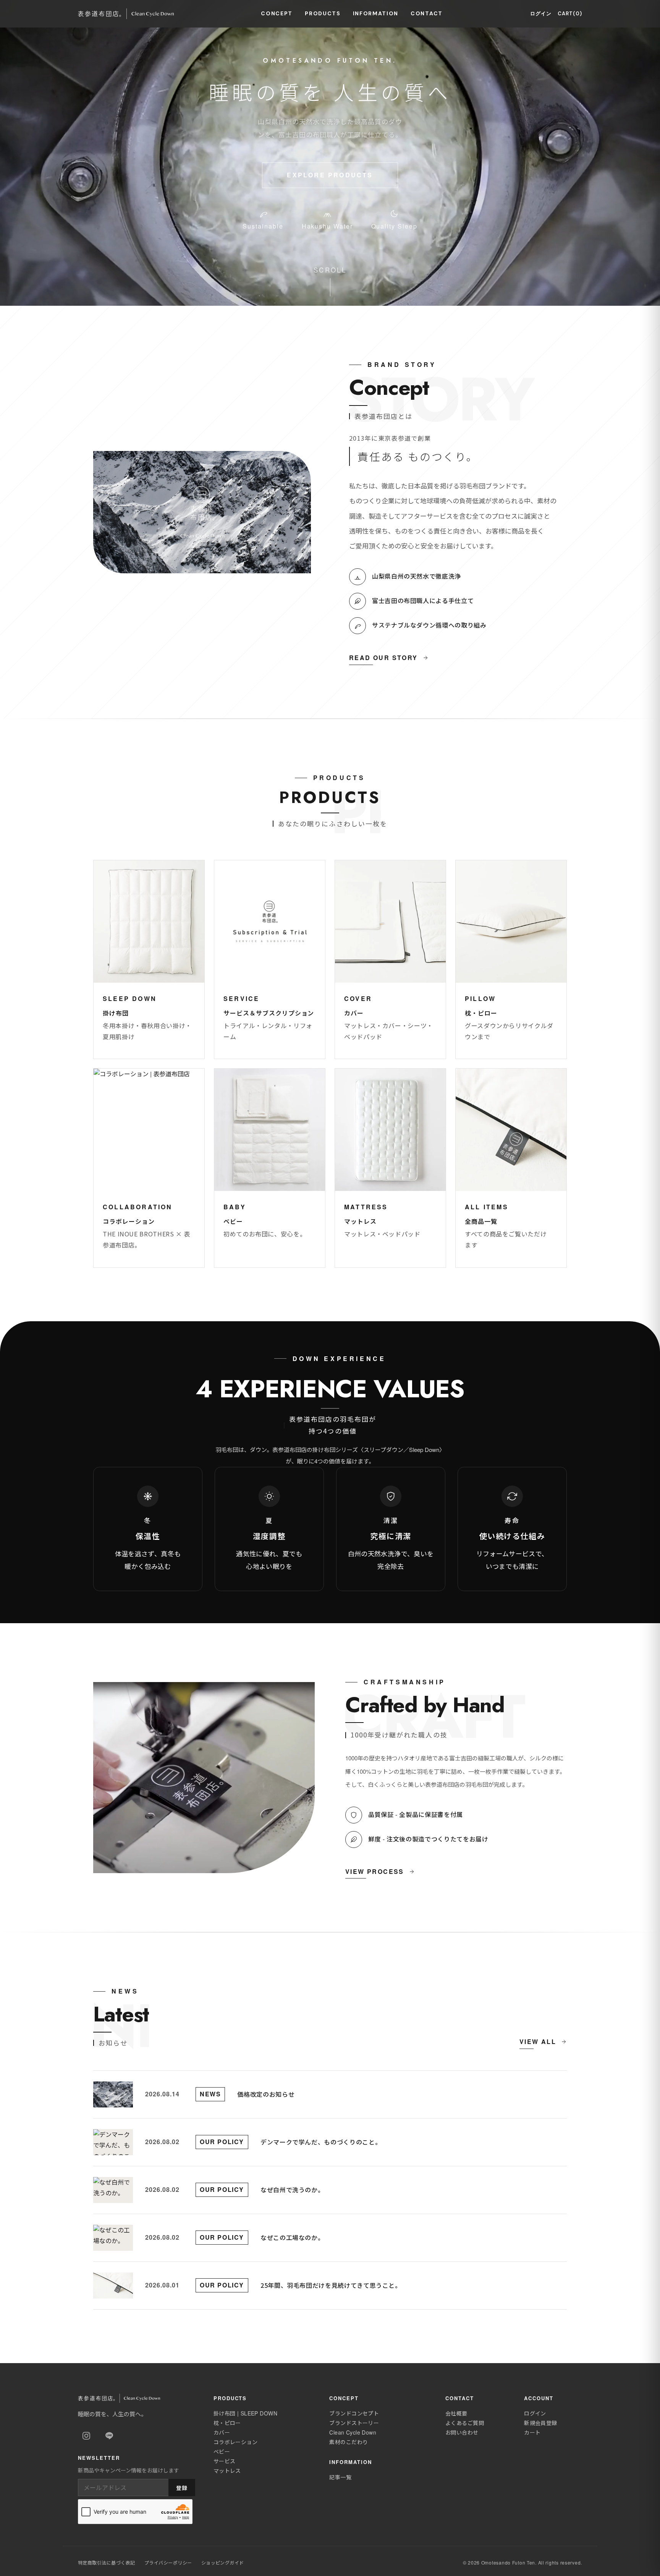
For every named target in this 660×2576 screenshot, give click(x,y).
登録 (182, 2488)
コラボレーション (235, 2442)
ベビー (222, 2451)
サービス (225, 2461)
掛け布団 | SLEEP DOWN (245, 2413)
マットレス (227, 2471)
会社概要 (456, 2413)
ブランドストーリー (354, 2423)
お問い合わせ (462, 2432)
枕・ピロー (227, 2423)
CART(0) (570, 14)
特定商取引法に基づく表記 (107, 2562)
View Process (375, 1871)
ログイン (541, 14)
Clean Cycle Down (353, 2432)
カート (532, 2432)
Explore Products (330, 175)
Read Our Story (383, 658)
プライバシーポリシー (168, 2562)
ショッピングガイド (223, 2562)
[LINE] (109, 2436)
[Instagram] (86, 2436)
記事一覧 (340, 2477)
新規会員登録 (541, 2423)
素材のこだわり (349, 2442)
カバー (222, 2432)
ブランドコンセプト (354, 2413)
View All (538, 2041)
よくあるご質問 (465, 2423)
